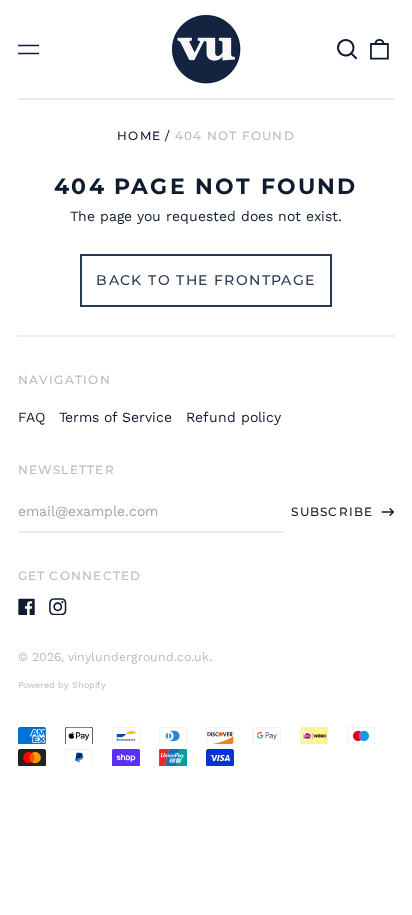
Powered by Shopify (62, 685)
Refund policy (233, 417)
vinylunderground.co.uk (138, 657)
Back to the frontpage (205, 280)
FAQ (31, 417)
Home (139, 135)
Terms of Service (115, 417)
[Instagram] (58, 607)
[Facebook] (27, 607)
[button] (348, 49)
